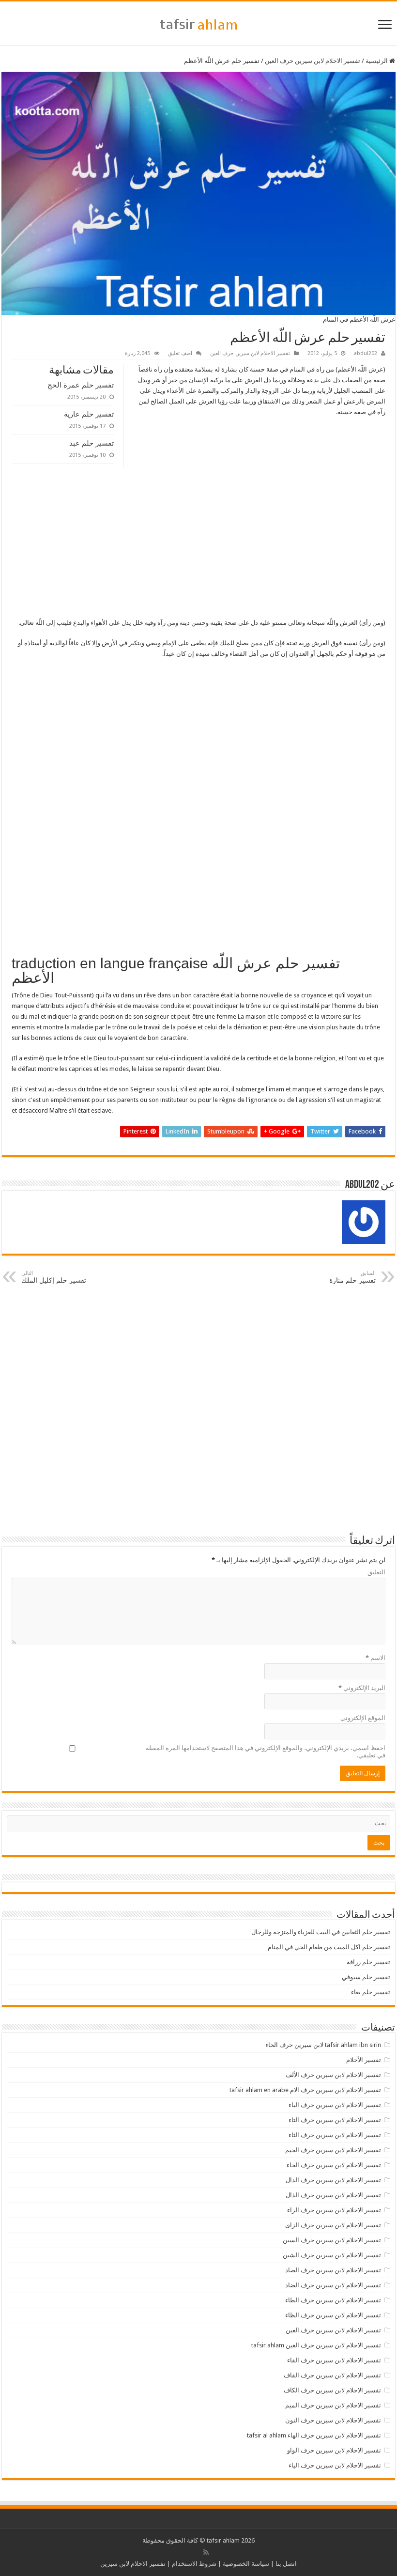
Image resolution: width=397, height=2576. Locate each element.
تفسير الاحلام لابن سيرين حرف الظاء (333, 2315)
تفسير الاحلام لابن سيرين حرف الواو (334, 2450)
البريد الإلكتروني (362, 1688)
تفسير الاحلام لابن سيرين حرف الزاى (333, 2225)
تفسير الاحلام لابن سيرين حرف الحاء (334, 2165)
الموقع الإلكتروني (363, 1718)
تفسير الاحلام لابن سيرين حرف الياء (335, 2465)
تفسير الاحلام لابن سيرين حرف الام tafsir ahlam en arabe (305, 2090)
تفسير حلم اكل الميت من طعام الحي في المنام (329, 1947)
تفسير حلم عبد (92, 443)
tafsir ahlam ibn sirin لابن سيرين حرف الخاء (323, 2045)
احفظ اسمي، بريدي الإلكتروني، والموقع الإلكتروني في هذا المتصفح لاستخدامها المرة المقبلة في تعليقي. (266, 1752)
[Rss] (206, 2552)
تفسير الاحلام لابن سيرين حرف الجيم (333, 2150)
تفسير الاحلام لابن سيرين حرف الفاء (334, 2360)
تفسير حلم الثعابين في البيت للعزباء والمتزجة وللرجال (321, 1932)
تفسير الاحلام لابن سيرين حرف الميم (333, 2405)
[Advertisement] (198, 546)
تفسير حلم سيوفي (366, 1977)
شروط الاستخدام (194, 2564)
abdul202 (366, 353)
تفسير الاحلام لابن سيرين (133, 2564)
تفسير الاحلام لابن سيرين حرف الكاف (332, 2390)
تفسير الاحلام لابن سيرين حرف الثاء (335, 2135)
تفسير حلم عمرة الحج (81, 385)
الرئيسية (377, 61)
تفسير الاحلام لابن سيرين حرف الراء (334, 2210)
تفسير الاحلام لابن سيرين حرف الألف (333, 2075)
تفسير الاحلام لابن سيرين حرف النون (333, 2420)
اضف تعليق (180, 353)
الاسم (375, 1658)
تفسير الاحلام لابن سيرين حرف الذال (333, 2195)
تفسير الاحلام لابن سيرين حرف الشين (332, 2255)
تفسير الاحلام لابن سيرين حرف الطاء (333, 2300)
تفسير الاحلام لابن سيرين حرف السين (332, 2240)
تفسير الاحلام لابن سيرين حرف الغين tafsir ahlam (316, 2345)
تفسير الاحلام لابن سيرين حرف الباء (335, 2105)
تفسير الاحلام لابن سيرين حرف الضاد (333, 2285)
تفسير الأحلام (364, 2060)
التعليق (376, 1572)
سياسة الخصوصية (246, 2564)
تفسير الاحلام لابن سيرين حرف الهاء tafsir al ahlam (314, 2435)
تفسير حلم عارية (89, 414)
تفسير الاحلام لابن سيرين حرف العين (313, 61)
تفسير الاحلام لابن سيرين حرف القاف (332, 2375)
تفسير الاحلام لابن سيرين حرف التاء (335, 2120)
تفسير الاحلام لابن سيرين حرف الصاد (333, 2270)
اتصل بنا (286, 2564)
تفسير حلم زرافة (368, 1962)
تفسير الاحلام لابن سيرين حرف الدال (333, 2180)
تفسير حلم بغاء (371, 1992)
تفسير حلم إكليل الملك (54, 1277)
